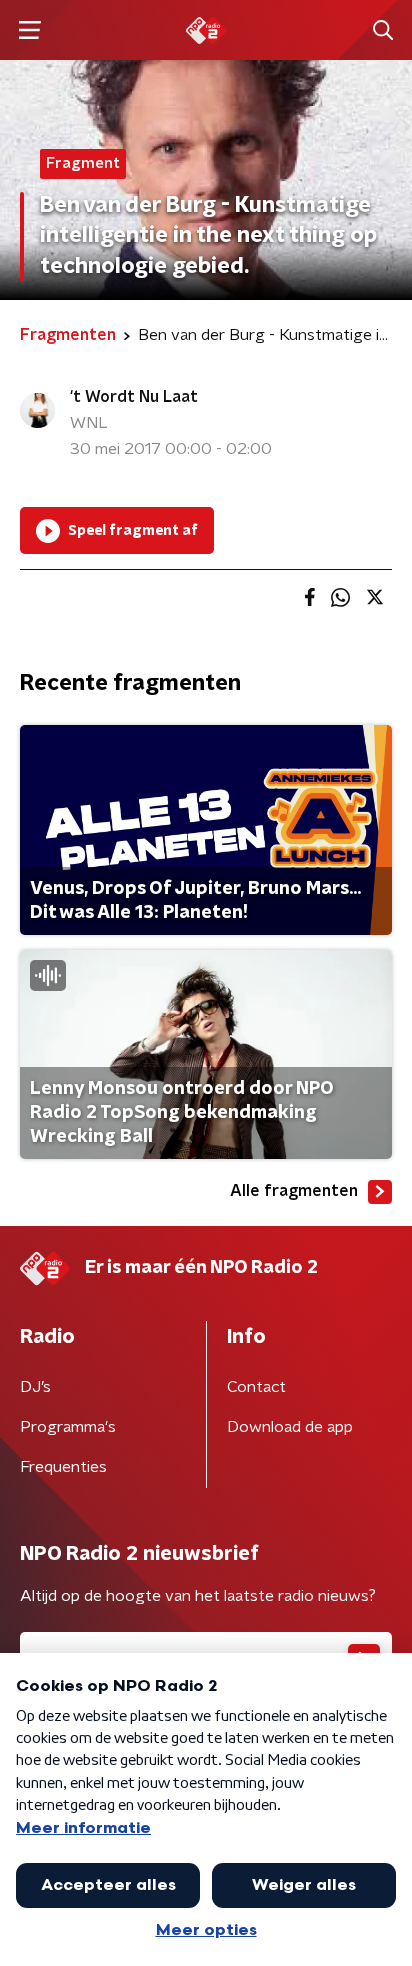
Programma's (68, 1427)
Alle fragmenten (294, 1191)
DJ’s (35, 1387)
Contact (256, 1387)
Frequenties (63, 1467)
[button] (29, 30)
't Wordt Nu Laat (134, 397)
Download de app (290, 1427)
